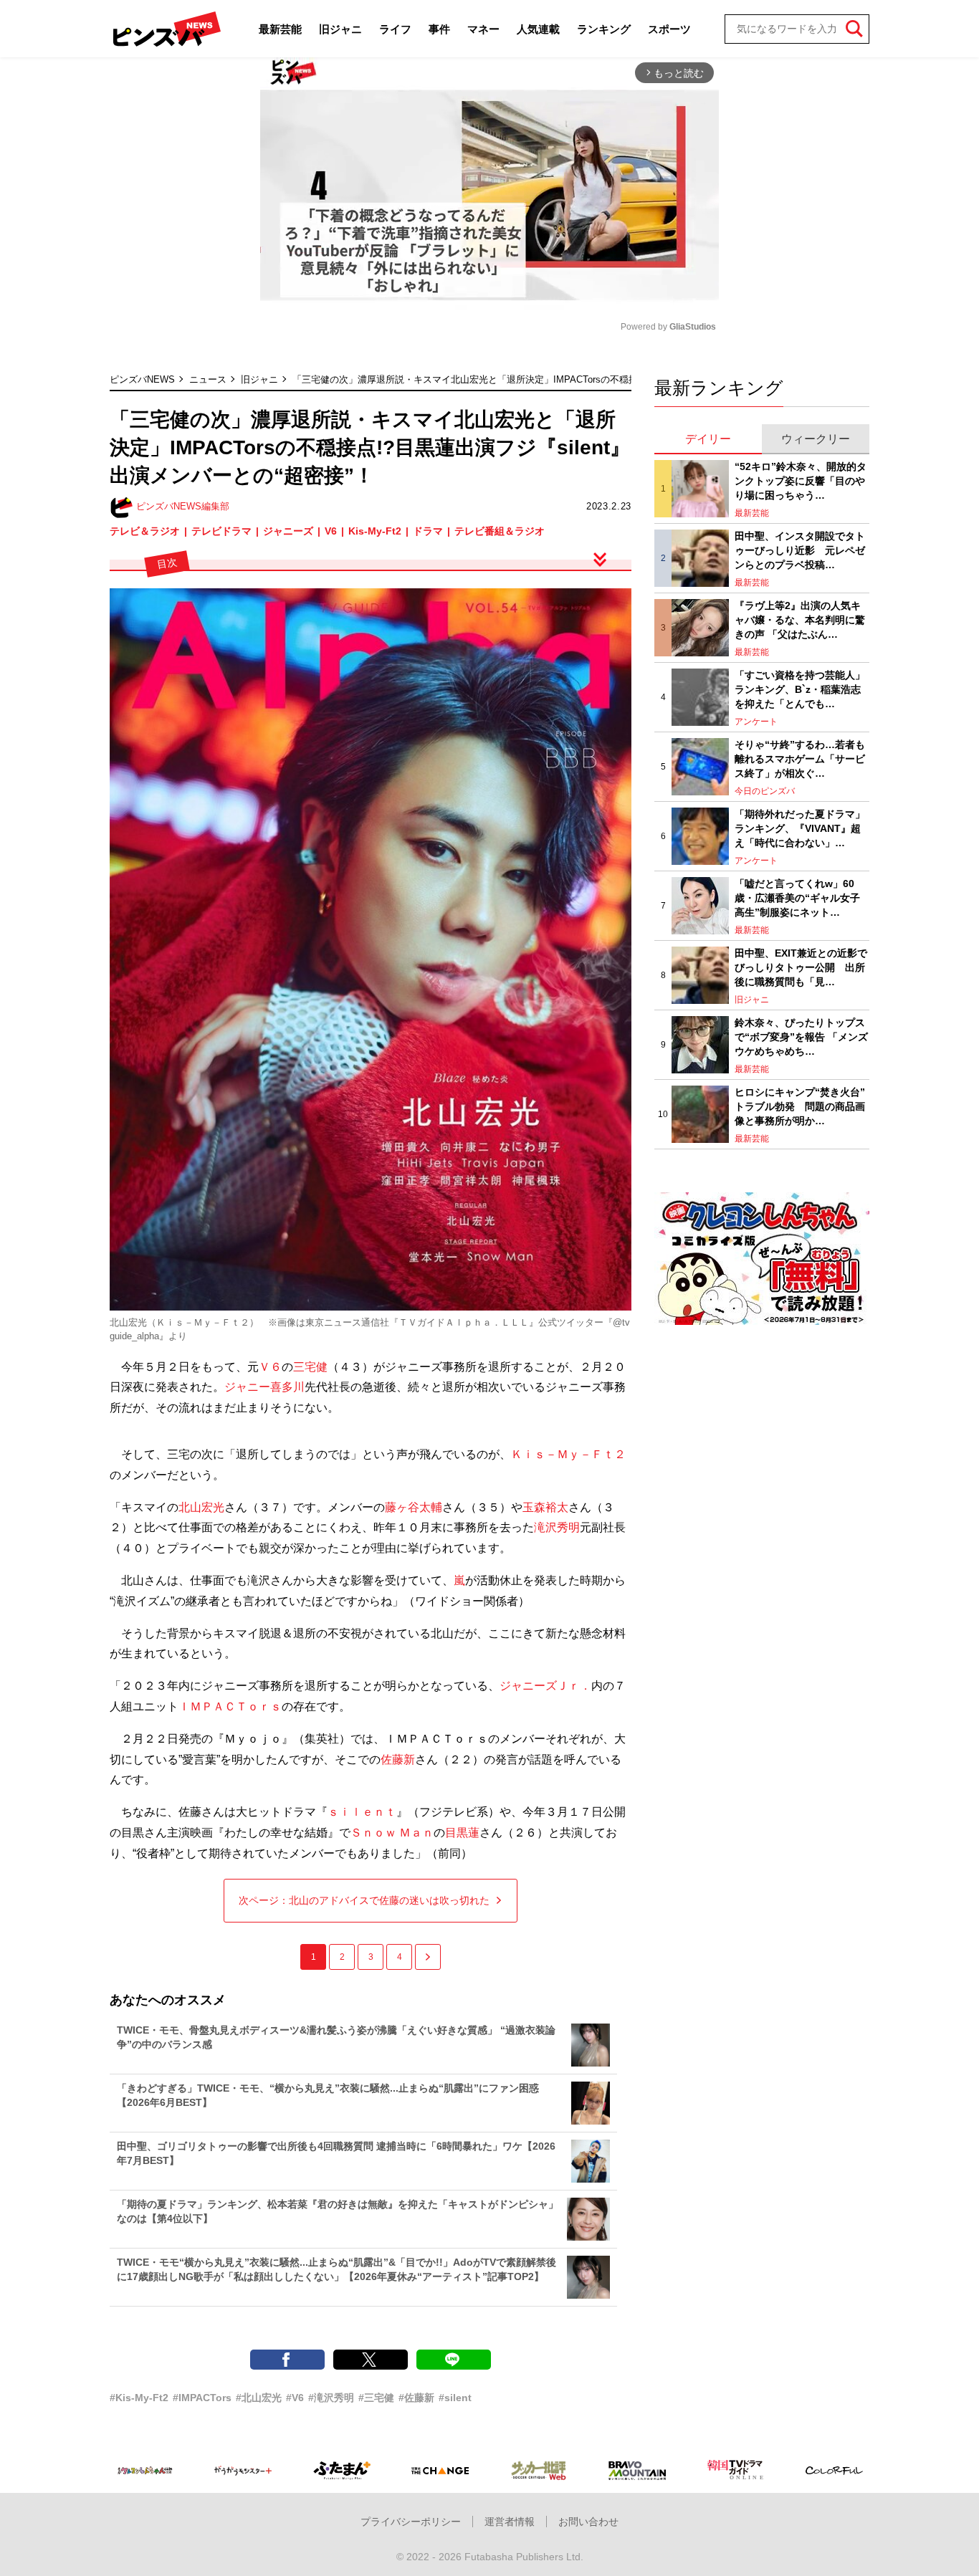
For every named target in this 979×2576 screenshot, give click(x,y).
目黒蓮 (462, 1833)
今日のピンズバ (765, 791)
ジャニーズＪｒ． (545, 1686)
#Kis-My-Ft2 (139, 2398)
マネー (483, 29)
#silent (455, 2398)
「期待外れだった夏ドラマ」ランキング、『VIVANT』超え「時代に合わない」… (800, 828)
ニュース (208, 379)
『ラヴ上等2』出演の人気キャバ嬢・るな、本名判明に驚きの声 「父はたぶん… (800, 619)
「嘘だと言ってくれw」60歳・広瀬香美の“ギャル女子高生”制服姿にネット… (797, 897)
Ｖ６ (270, 1367)
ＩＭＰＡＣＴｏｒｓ (230, 1706)
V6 (331, 531)
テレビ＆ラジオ (145, 531)
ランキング (604, 29)
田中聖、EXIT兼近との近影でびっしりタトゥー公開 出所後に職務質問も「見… (801, 967)
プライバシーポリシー (411, 2522)
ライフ (395, 29)
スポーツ (669, 29)
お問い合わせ (588, 2522)
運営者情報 (510, 2522)
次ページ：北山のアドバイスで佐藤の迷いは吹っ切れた (364, 1900)
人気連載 (538, 29)
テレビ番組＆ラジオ (500, 531)
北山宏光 (201, 1507)
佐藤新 (398, 1759)
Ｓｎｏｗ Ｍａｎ (392, 1833)
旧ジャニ (340, 29)
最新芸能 (280, 29)
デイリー (708, 439)
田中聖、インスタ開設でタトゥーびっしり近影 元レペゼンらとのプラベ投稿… (800, 550)
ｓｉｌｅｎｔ (362, 1812)
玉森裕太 (545, 1507)
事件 (439, 29)
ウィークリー (816, 439)
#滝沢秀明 (331, 2398)
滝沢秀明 (557, 1527)
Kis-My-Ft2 (375, 531)
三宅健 (310, 1367)
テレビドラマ (221, 531)
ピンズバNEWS (142, 379)
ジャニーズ (288, 531)
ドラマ (428, 531)
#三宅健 (376, 2398)
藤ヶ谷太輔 (414, 1507)
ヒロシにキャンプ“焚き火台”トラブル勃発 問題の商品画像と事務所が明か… (800, 1106)
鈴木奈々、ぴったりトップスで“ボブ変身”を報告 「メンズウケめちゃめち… (801, 1036)
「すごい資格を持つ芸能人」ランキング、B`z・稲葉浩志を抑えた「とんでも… (800, 689)
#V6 (295, 2398)
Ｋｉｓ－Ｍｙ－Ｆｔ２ (568, 1454)
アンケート (756, 722)
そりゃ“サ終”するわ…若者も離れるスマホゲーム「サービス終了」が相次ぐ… (800, 758)
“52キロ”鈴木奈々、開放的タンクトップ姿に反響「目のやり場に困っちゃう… (801, 480)
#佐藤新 (416, 2398)
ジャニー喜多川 (264, 1387)
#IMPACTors (202, 2398)
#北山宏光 (259, 2398)
